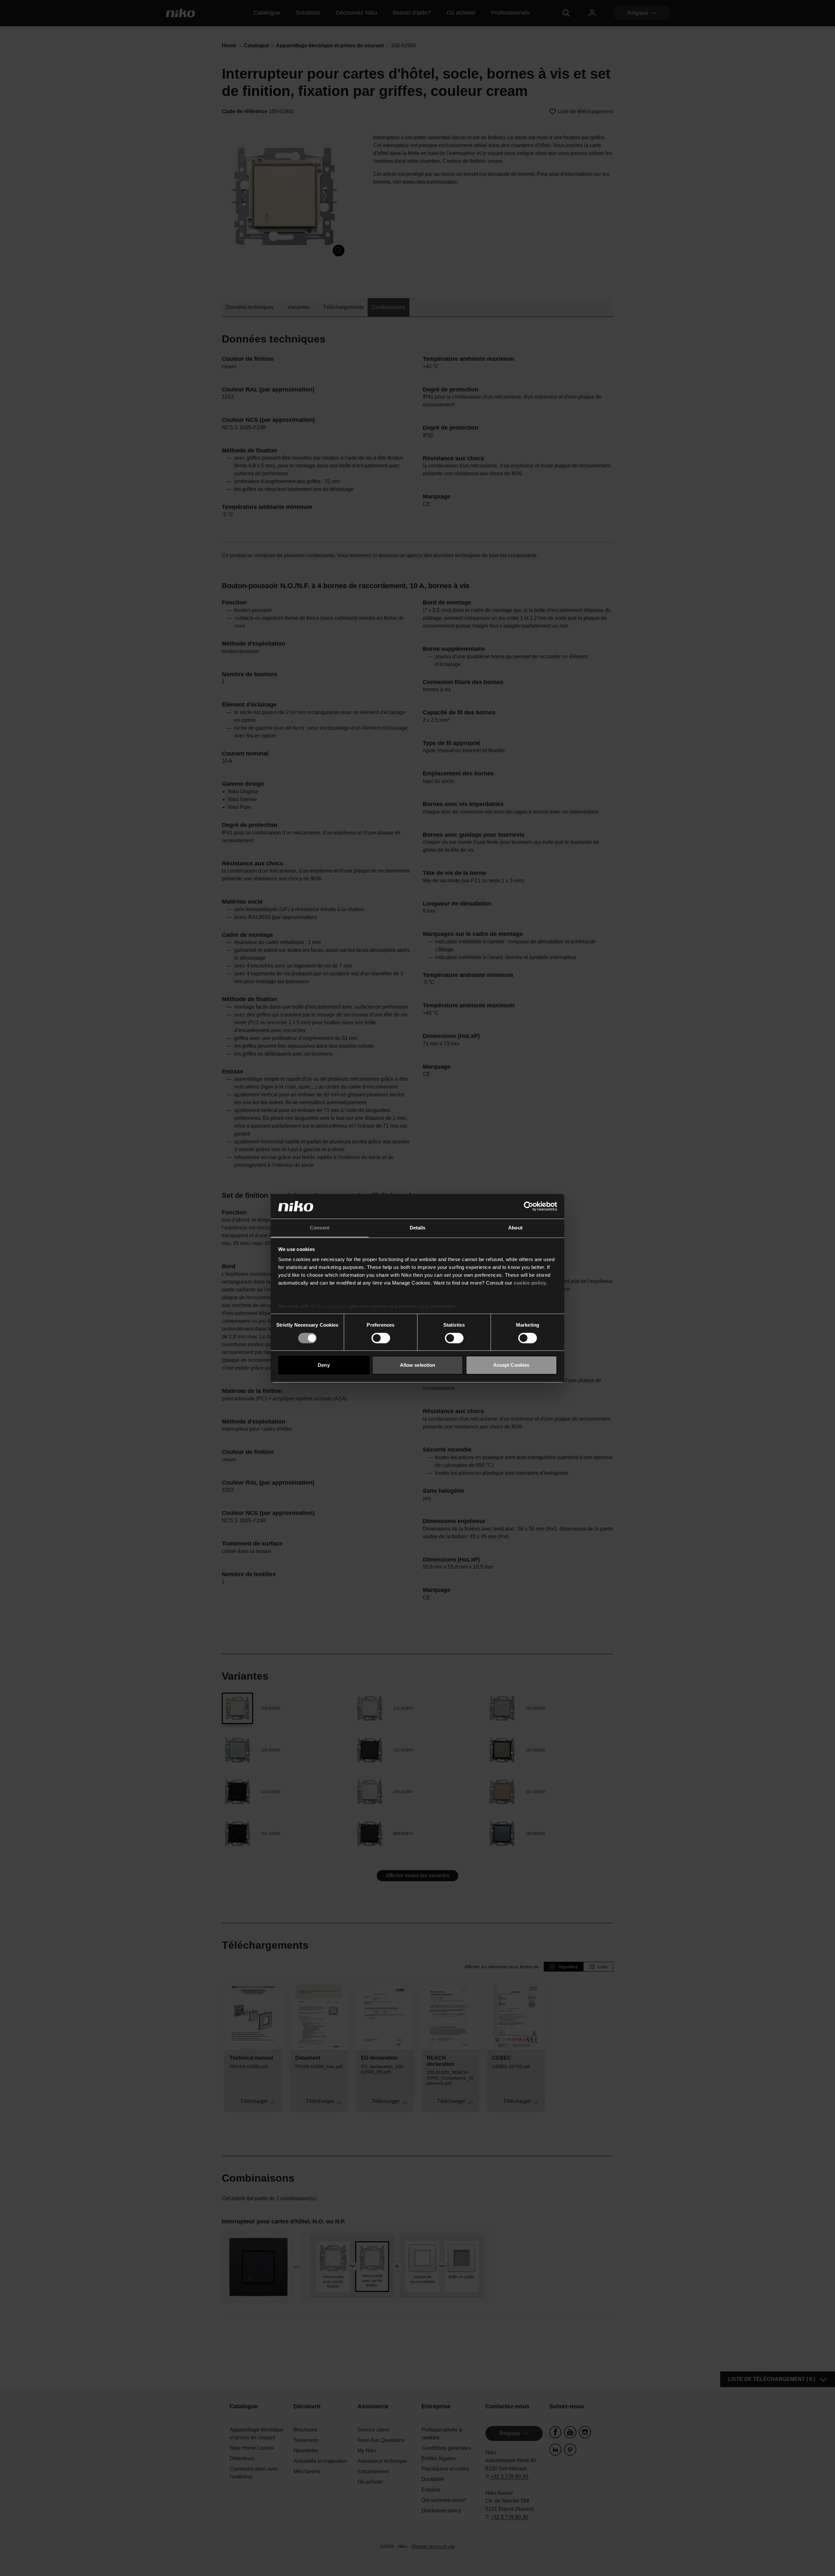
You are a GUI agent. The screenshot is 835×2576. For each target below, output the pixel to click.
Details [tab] (418, 1228)
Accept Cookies (511, 1365)
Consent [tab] (320, 1228)
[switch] (381, 1338)
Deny (324, 1365)
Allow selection (418, 1365)
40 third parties (329, 1306)
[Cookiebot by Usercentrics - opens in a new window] (529, 1206)
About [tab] (515, 1228)
